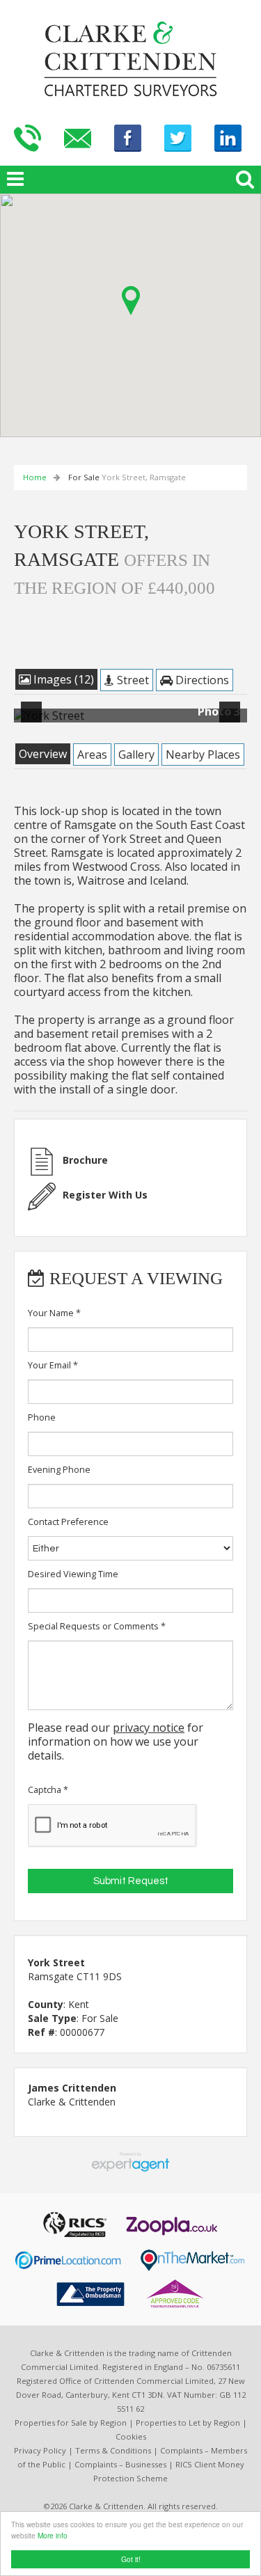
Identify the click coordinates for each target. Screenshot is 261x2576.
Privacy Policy (40, 2450)
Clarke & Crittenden (72, 2102)
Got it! (131, 2559)
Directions (201, 680)
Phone (42, 1417)
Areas (92, 754)
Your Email (53, 1365)
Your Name (54, 1313)
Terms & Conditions (113, 2450)
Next (232, 721)
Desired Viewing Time (73, 1574)
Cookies (131, 2436)
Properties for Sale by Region (71, 2423)
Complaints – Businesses (120, 2464)
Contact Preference (68, 1522)
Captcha (48, 1790)
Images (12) (62, 679)
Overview (43, 754)
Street (132, 680)
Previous (34, 721)
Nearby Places (203, 754)
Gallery (136, 754)
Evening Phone (59, 1470)
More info (53, 2535)
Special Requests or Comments (97, 1626)
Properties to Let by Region (188, 2423)
